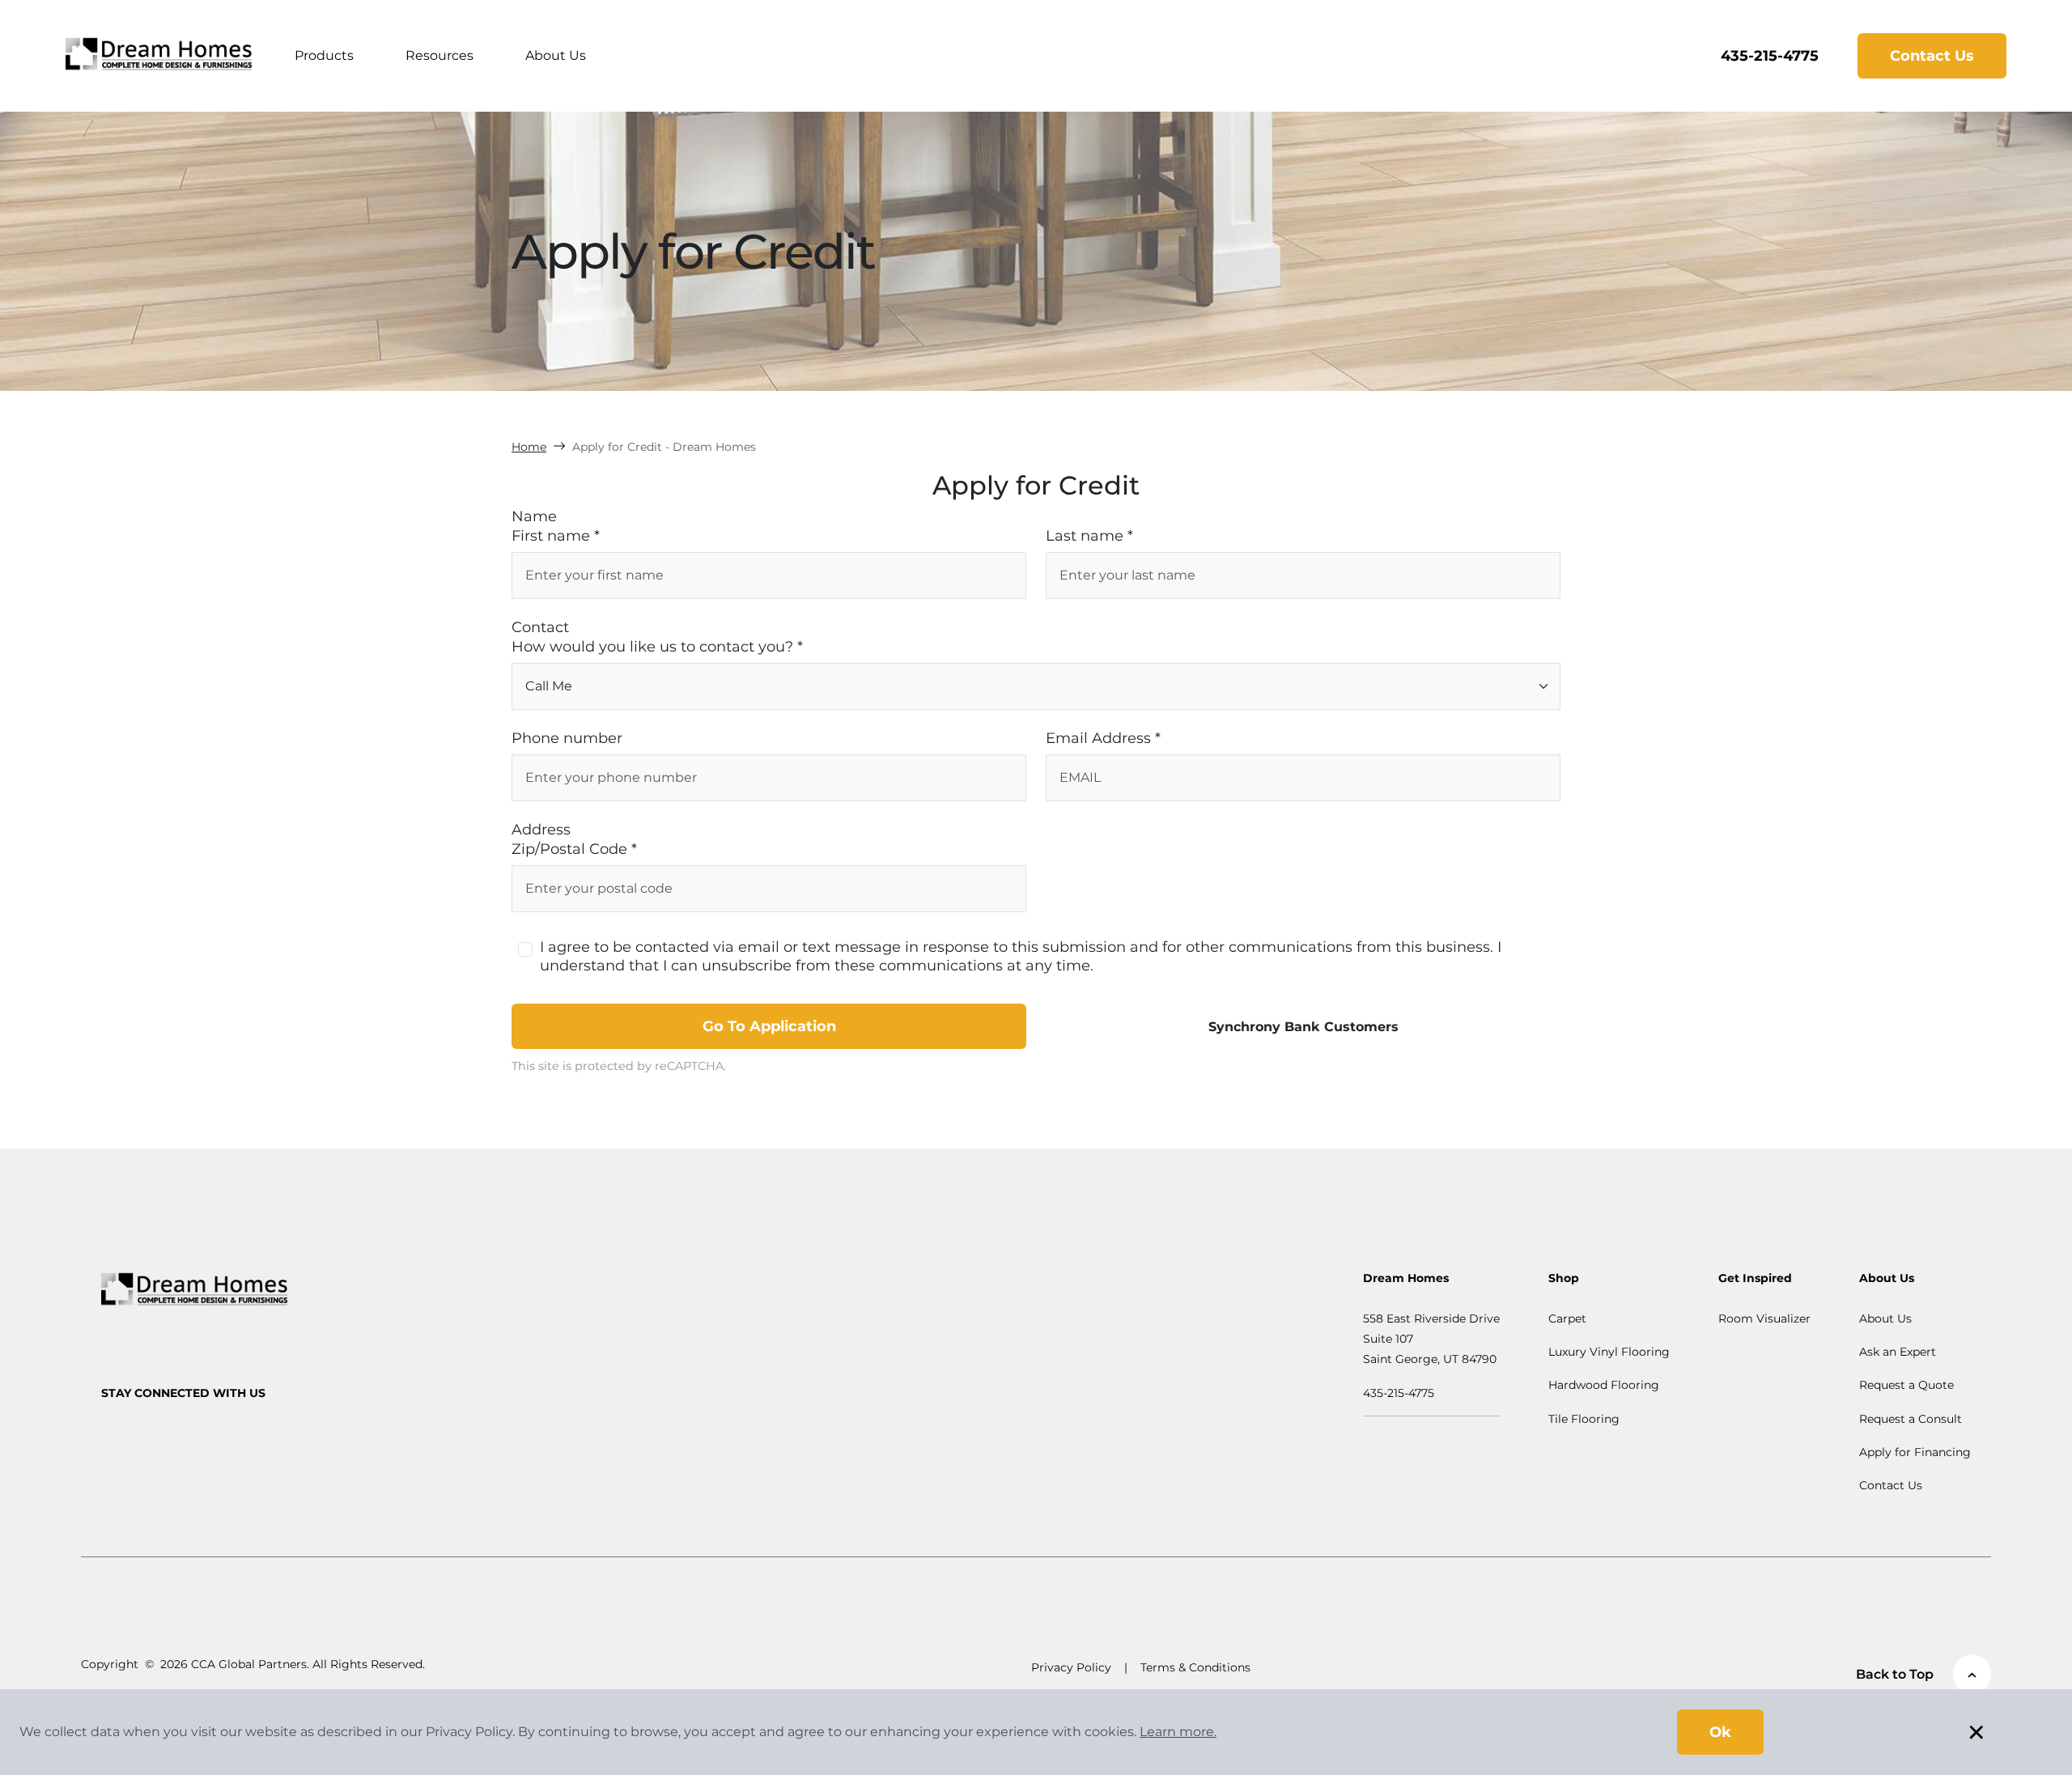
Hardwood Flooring (1604, 1385)
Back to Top (1895, 1674)
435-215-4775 (1770, 56)
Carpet (1567, 1319)
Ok (1720, 1732)
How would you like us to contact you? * (657, 647)
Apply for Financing (1915, 1452)
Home (529, 447)
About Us (556, 55)
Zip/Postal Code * (574, 849)
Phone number (567, 738)
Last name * (1089, 536)
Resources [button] (439, 55)
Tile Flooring (1584, 1419)
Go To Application (769, 1026)
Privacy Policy (1071, 1667)
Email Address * (1103, 738)
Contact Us (1932, 56)
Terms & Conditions (1195, 1667)
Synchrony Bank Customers (1303, 1027)
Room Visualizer (1764, 1319)
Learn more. (1178, 1732)
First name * (556, 536)
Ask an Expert (1898, 1352)
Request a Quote (1906, 1385)
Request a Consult (1911, 1419)
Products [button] (324, 55)
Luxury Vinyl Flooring (1609, 1352)
